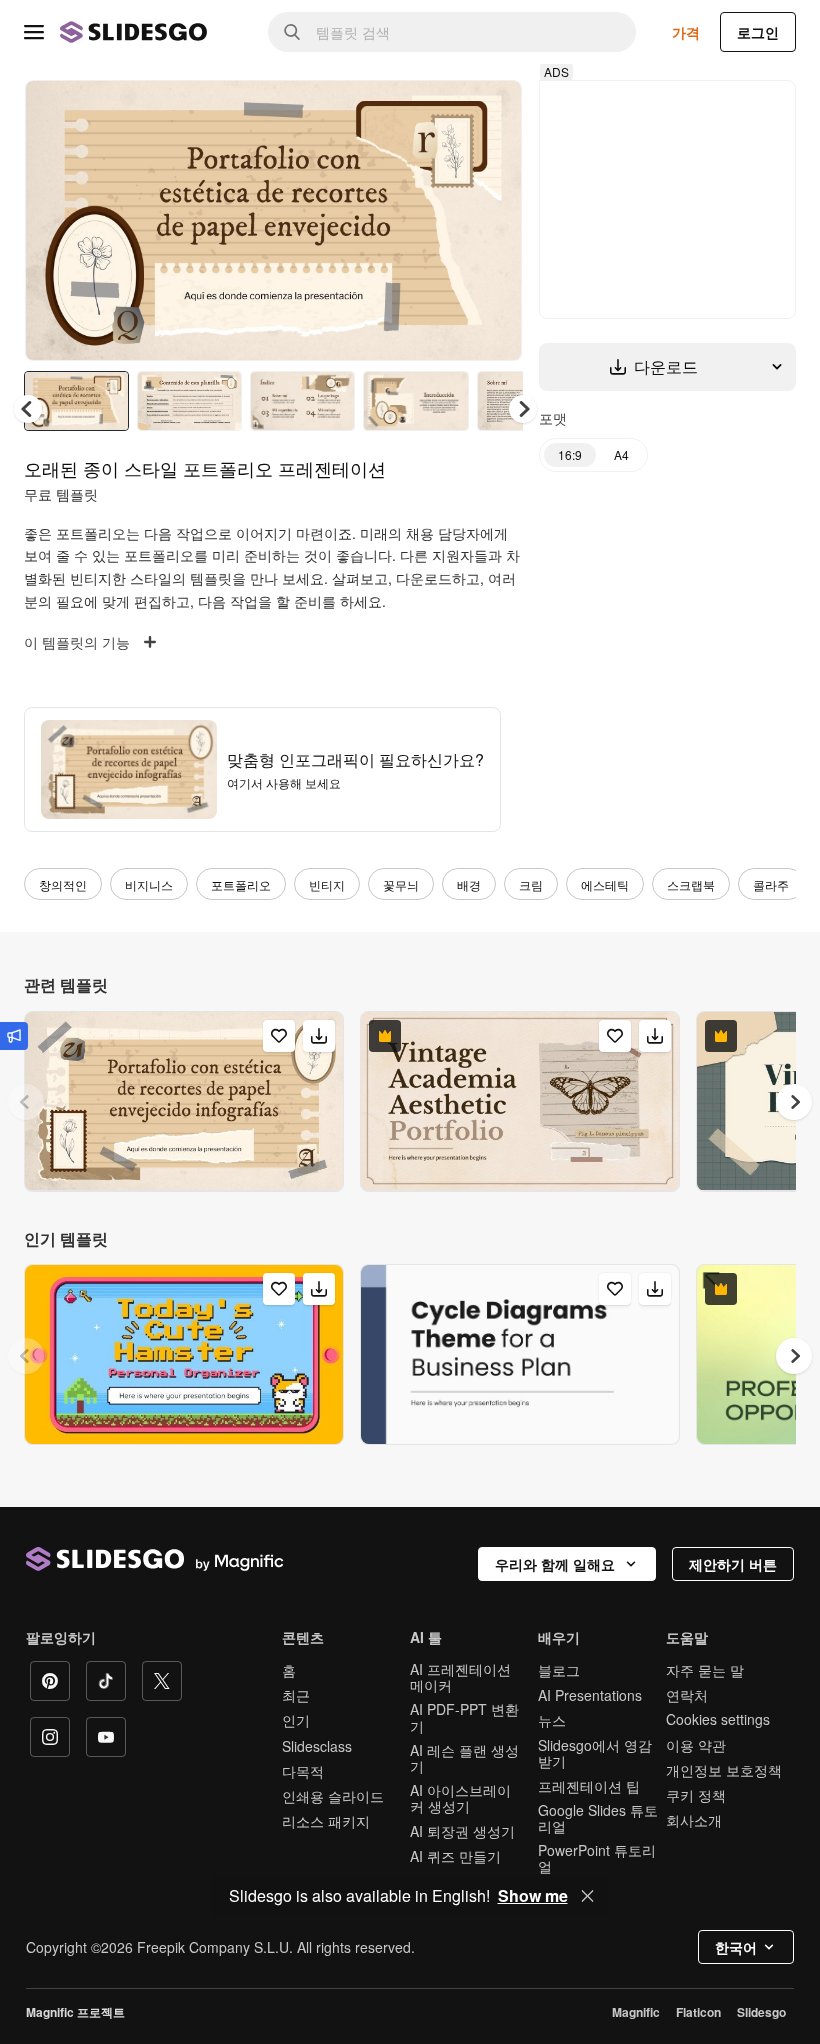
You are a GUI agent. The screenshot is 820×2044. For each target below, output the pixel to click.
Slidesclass (317, 1749)
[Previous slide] (26, 1105)
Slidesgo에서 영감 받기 (595, 1756)
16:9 (575, 454)
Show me (533, 1896)
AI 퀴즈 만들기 (455, 1859)
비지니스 (149, 887)
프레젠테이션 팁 (589, 1789)
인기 (296, 1723)
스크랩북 (691, 887)
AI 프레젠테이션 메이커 (460, 1680)
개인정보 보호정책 (724, 1773)
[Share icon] (493, 112)
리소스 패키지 (326, 1824)
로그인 (758, 32)
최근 (296, 1698)
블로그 (559, 1673)
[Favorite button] (441, 112)
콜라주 (771, 887)
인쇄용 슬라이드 (333, 1799)
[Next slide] (497, 222)
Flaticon (698, 2015)
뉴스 (552, 1723)
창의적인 (63, 887)
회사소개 (694, 1823)
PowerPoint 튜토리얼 (597, 1861)
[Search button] (292, 32)
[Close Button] (588, 1896)
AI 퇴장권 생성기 (462, 1834)
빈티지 (327, 887)
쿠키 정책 (696, 1798)
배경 (469, 887)
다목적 (303, 1774)
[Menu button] (34, 32)
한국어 (736, 1950)
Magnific (636, 2015)
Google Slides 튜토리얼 (598, 1821)
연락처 (687, 1698)
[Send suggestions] (14, 1036)
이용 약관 (696, 1748)
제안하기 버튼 (733, 1567)
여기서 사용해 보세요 (284, 785)
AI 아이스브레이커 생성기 (460, 1801)
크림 (531, 887)
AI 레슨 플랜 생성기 (464, 1761)
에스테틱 (605, 887)
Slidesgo (761, 2015)
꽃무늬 (401, 887)
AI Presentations (590, 1698)
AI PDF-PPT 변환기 (464, 1720)
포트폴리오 (241, 887)
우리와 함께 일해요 (555, 1567)
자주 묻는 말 (705, 1673)
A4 (626, 454)
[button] (528, 412)
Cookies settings (718, 1722)
